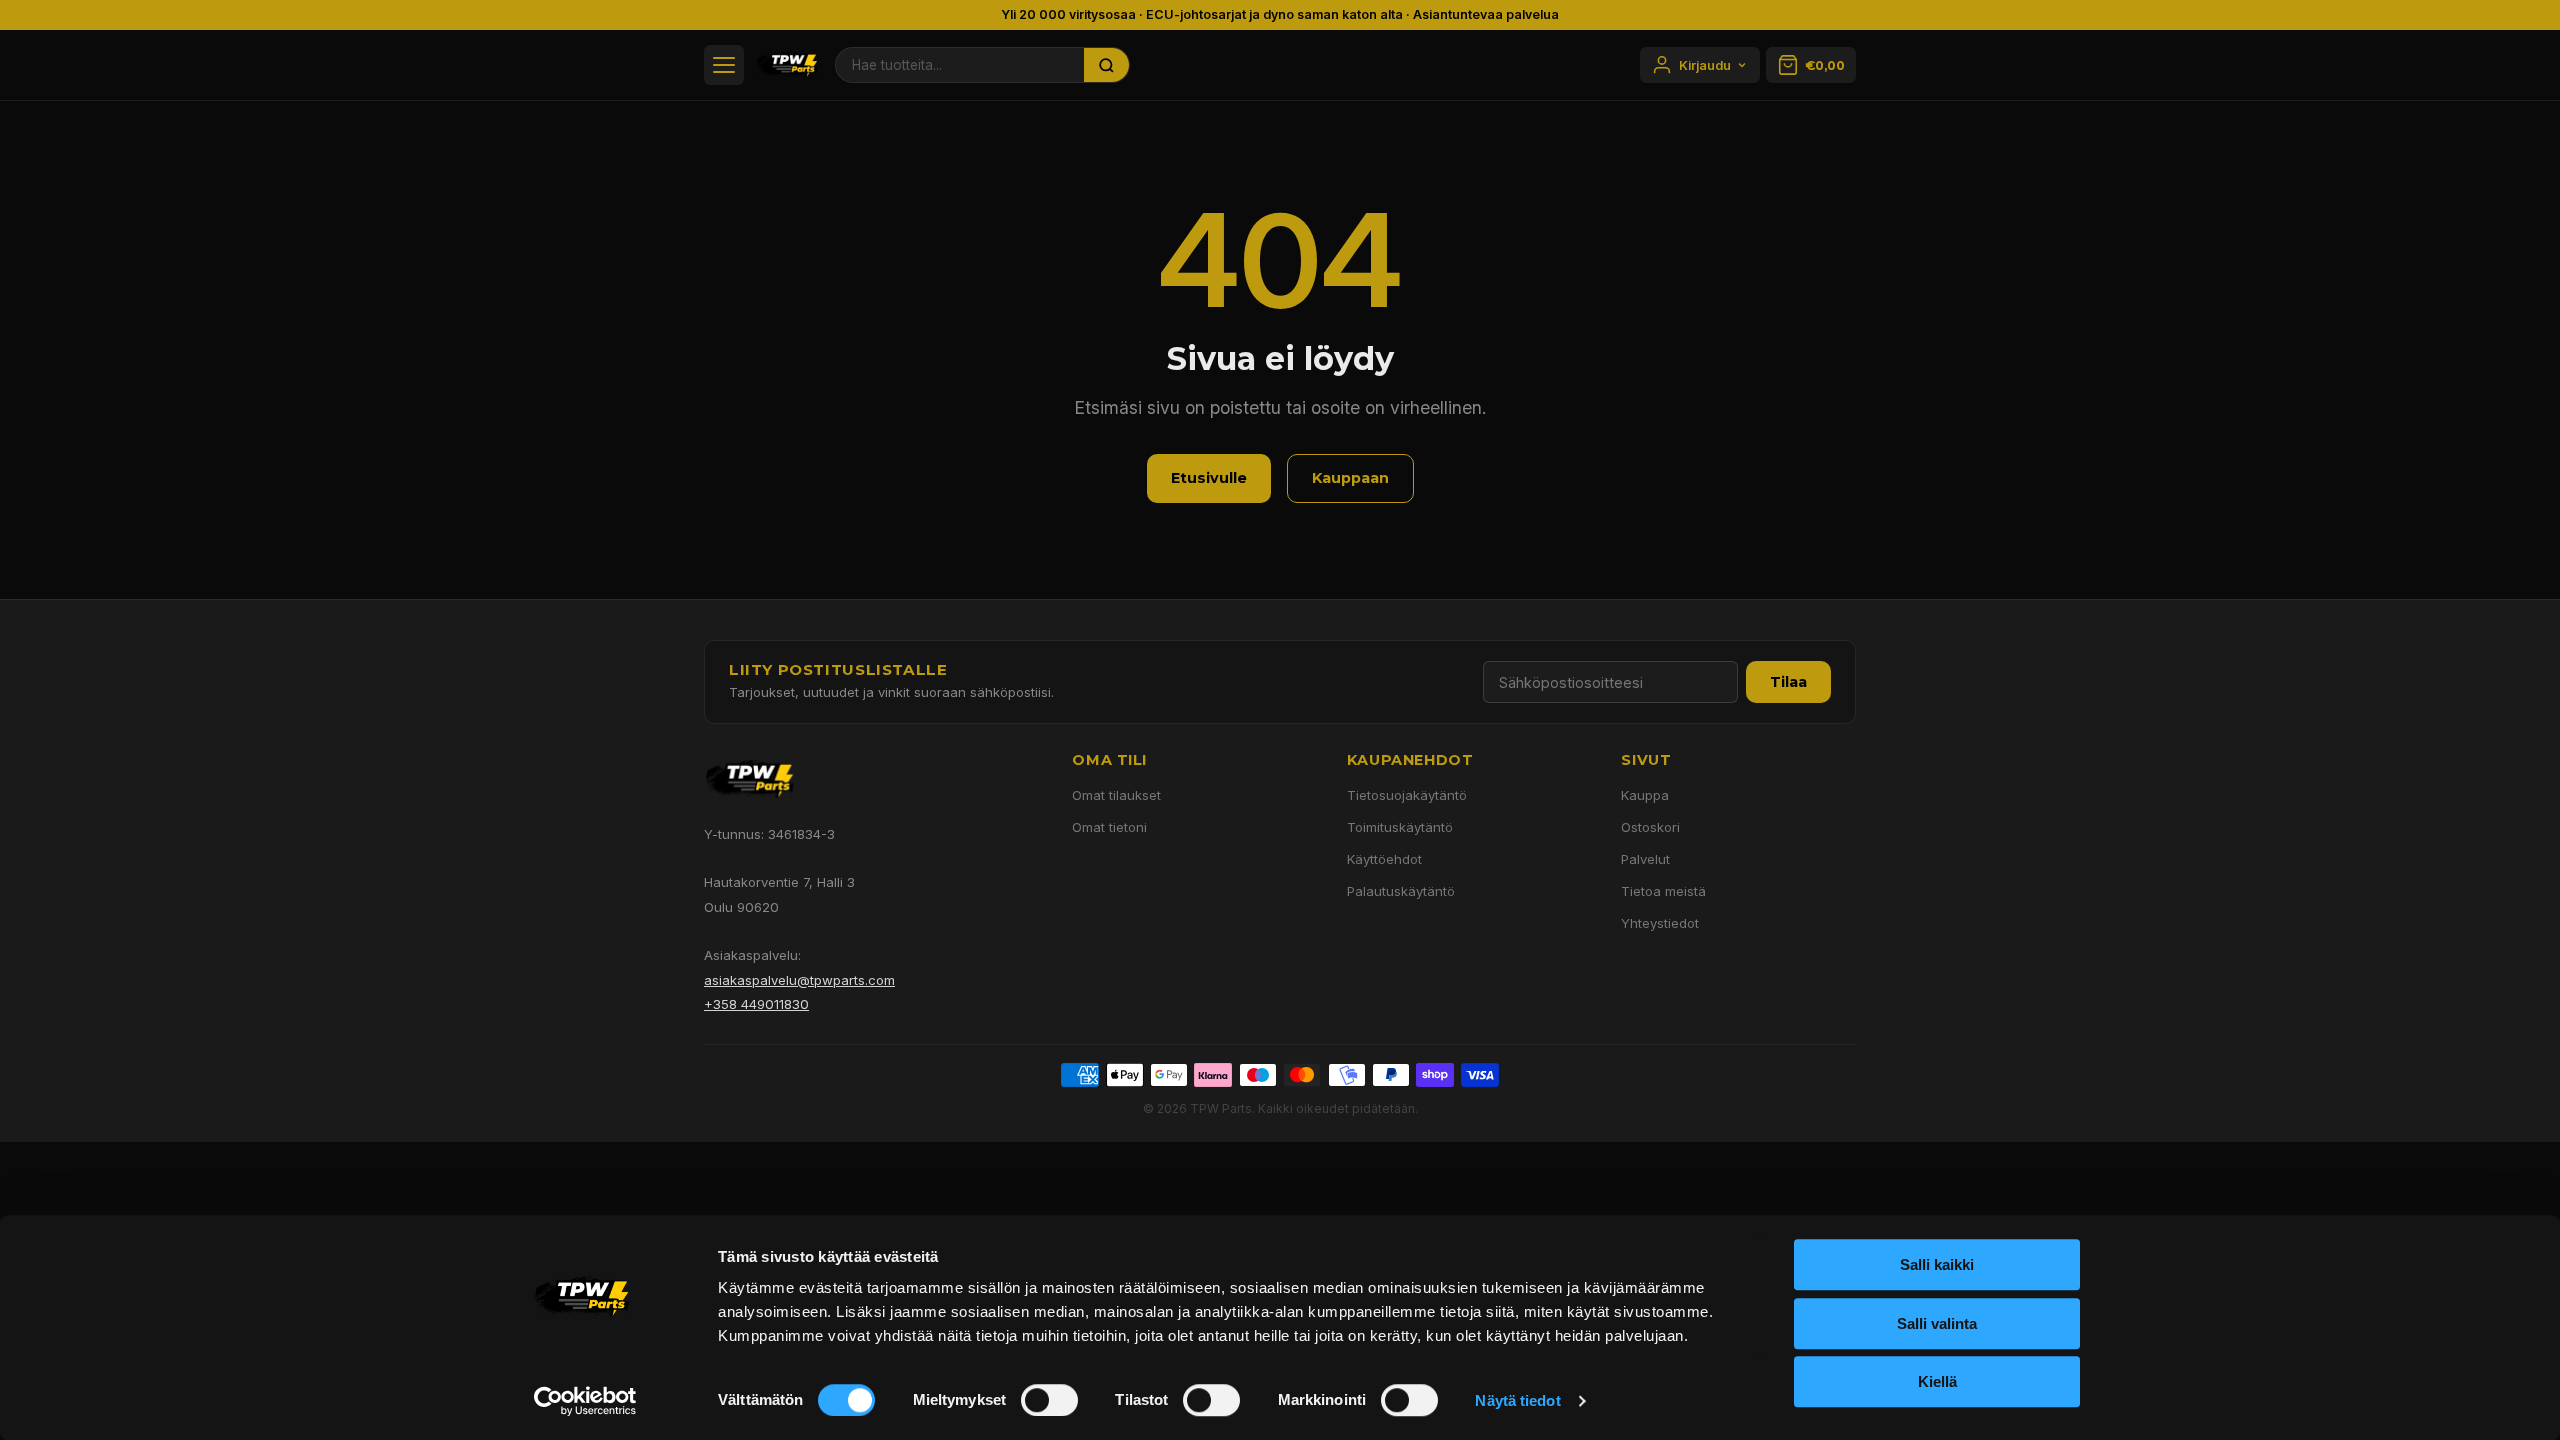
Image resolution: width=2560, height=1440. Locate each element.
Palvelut (1645, 859)
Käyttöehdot (1384, 859)
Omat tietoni (1109, 827)
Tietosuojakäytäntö (1407, 795)
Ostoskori (1650, 827)
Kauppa (1645, 795)
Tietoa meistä (1663, 891)
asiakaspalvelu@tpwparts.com (799, 980)
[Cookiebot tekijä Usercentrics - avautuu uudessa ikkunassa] (585, 1401)
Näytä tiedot (1517, 1400)
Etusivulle (1209, 478)
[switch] (1049, 1400)
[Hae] (1107, 65)
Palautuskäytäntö (1401, 891)
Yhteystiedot (1660, 923)
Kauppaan (1350, 478)
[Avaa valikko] (724, 65)
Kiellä (1937, 1381)
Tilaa (1788, 682)
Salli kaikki (1937, 1264)
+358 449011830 (756, 1004)
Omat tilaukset (1116, 795)
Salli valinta (1937, 1323)
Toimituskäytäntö (1400, 827)
